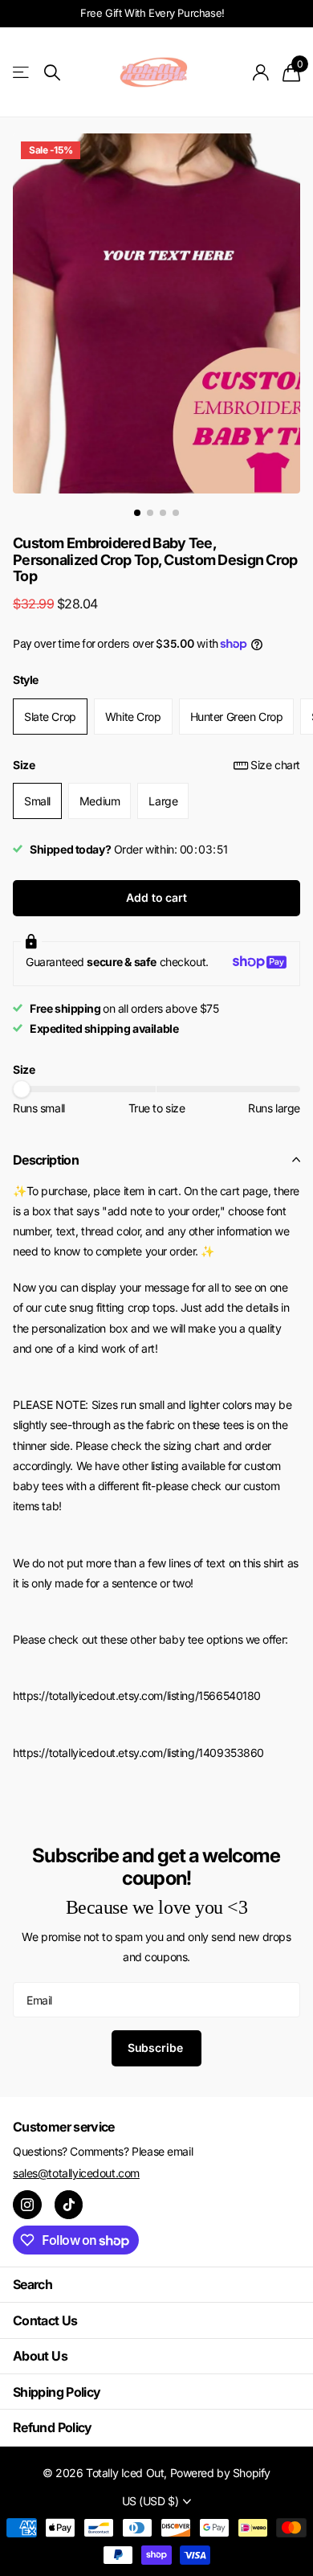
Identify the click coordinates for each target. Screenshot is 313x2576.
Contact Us (45, 2320)
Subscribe (157, 2048)
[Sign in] (261, 72)
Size (156, 765)
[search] (52, 73)
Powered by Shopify (220, 2473)
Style (26, 680)
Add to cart (156, 897)
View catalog (22, 73)
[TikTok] (69, 2205)
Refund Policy (53, 2427)
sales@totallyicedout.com (76, 2173)
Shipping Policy (57, 2392)
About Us (40, 2356)
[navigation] (137, 513)
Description (46, 1160)
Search (33, 2284)
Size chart (275, 765)
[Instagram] (27, 2205)
